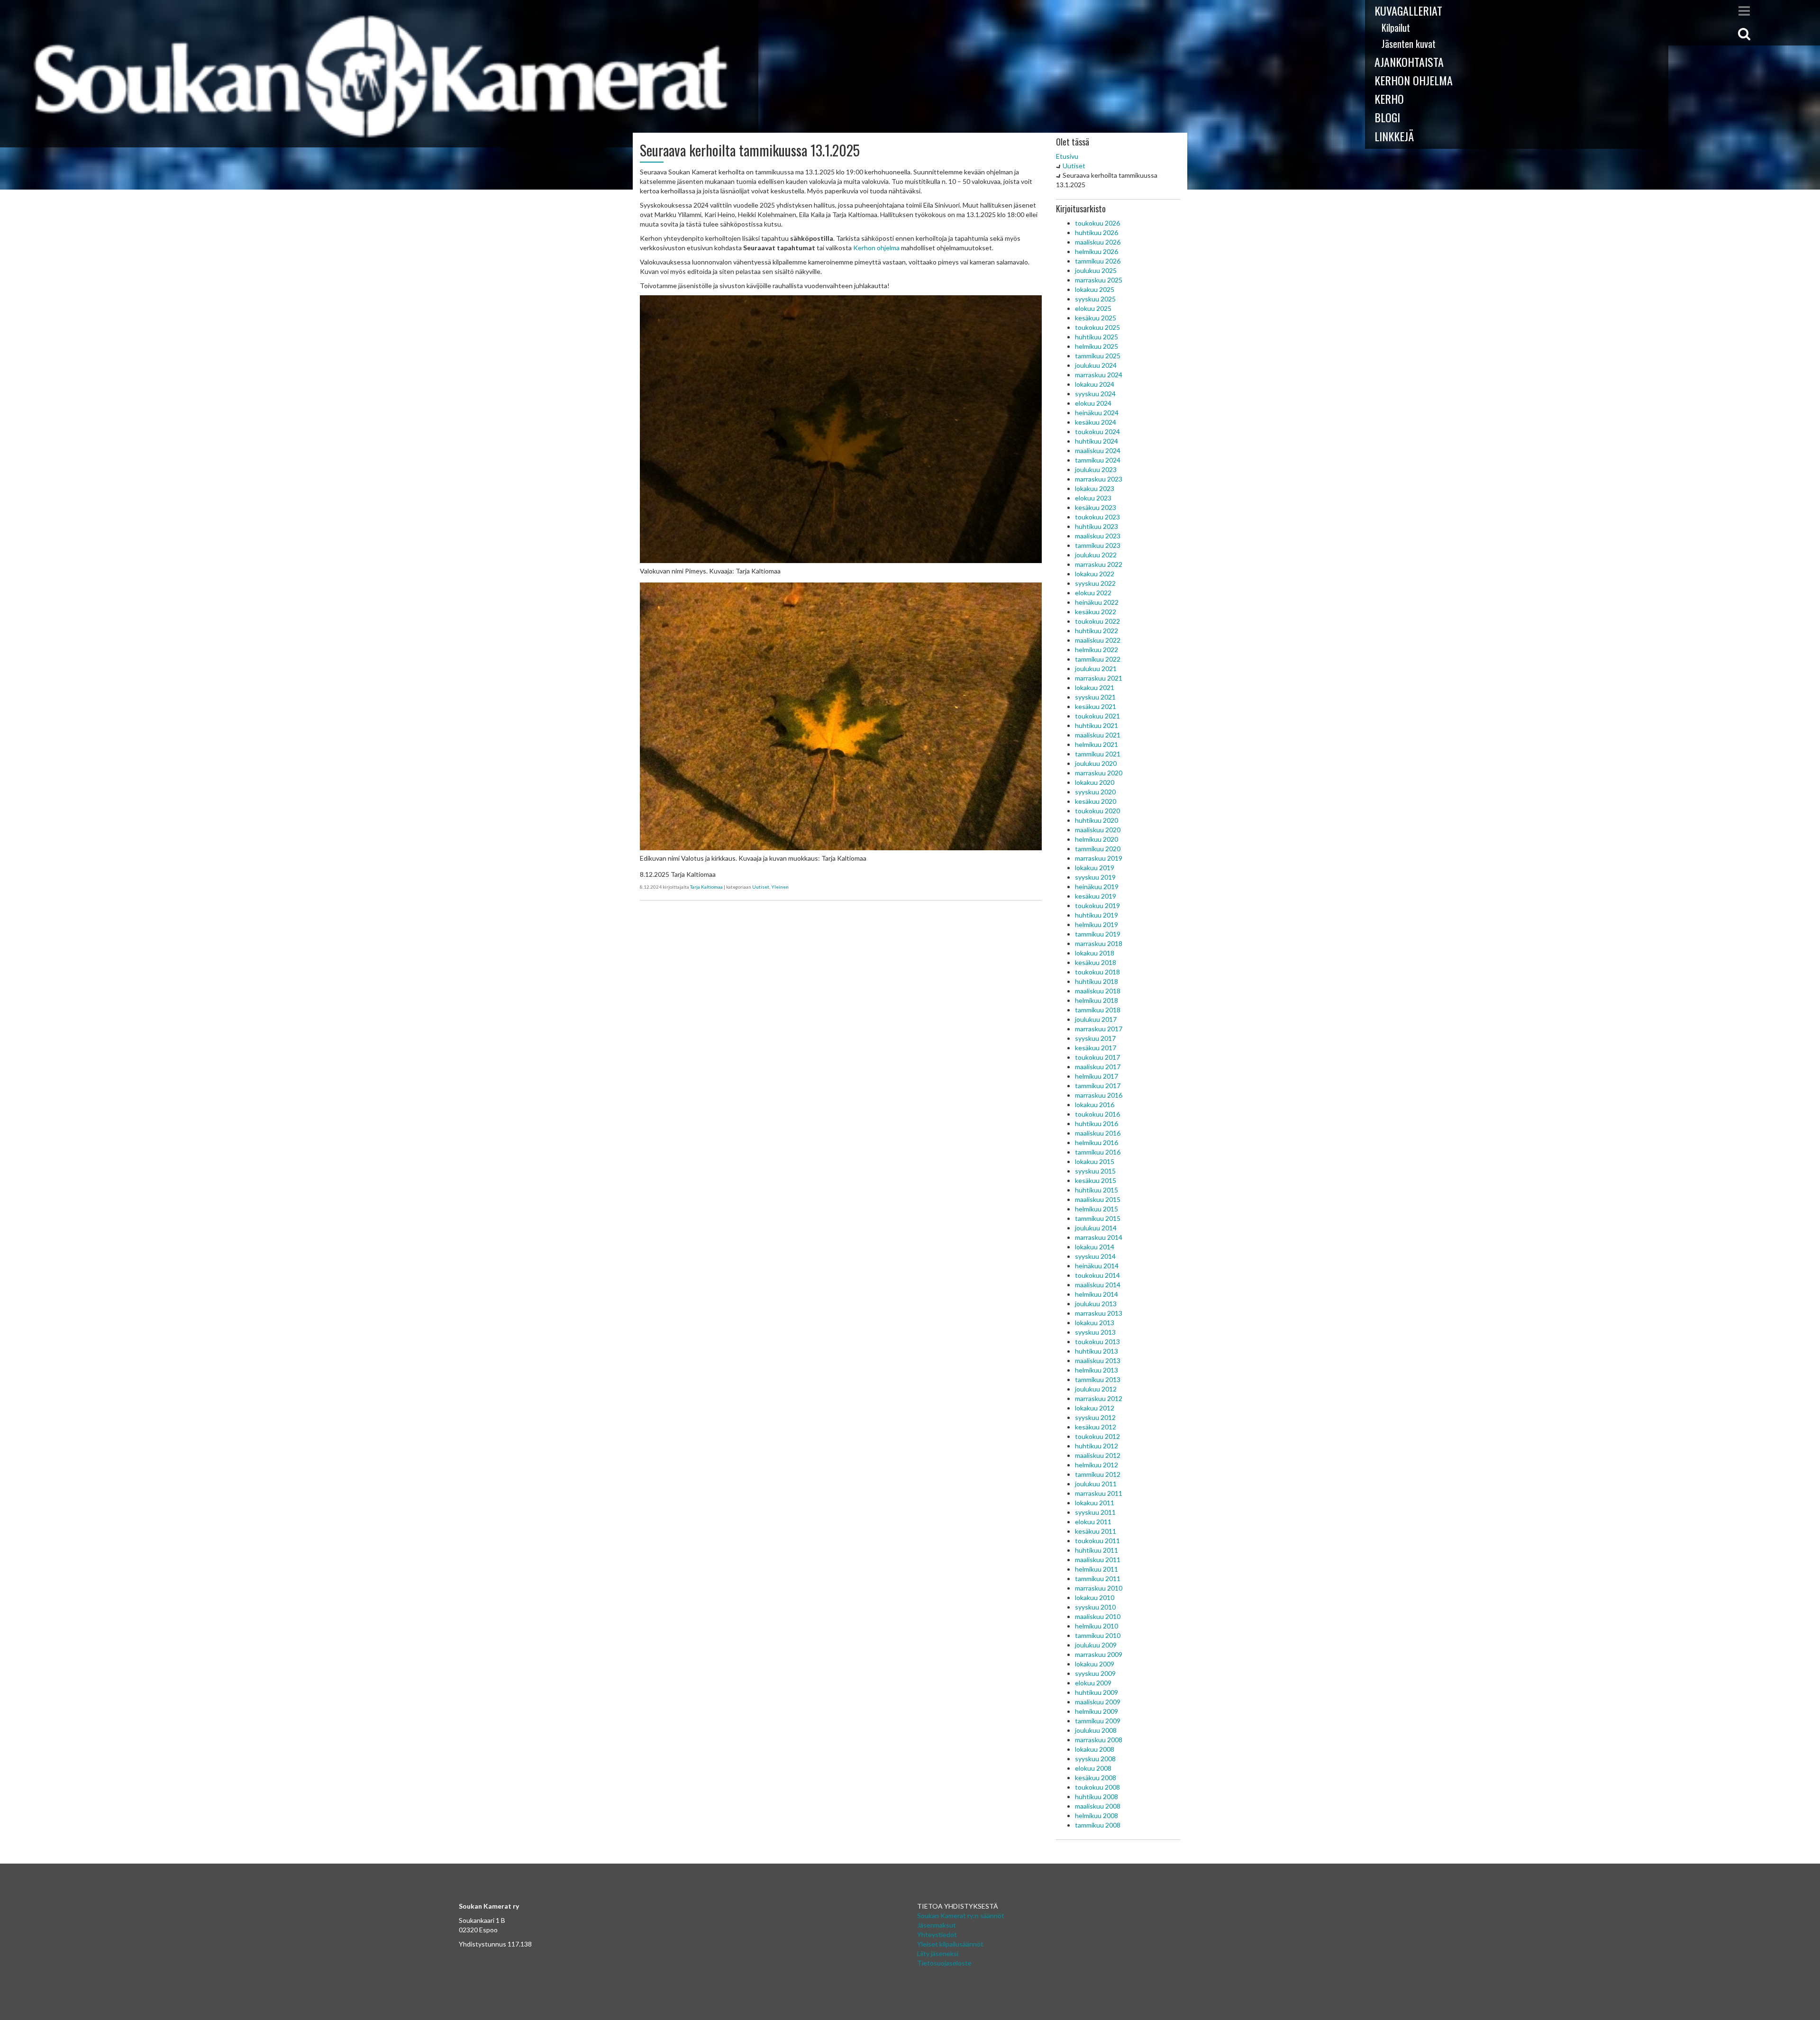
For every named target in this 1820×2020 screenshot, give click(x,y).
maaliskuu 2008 (1098, 1806)
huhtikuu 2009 (1097, 1692)
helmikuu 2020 (1097, 839)
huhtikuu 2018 (1097, 981)
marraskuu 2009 (1099, 1654)
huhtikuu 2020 (1097, 820)
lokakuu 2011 (1095, 1503)
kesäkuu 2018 (1096, 962)
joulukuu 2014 (1096, 1228)
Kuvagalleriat (1408, 10)
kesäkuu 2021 (1096, 706)
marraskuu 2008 (1099, 1740)
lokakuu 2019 (1095, 868)
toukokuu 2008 (1097, 1787)
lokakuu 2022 (1095, 574)
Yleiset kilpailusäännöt (950, 1944)
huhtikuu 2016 (1097, 1124)
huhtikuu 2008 (1097, 1797)
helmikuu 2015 (1097, 1209)
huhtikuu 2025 (1097, 337)
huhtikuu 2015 (1097, 1190)
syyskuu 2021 (1095, 697)
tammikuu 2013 (1098, 1379)
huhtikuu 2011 (1097, 1550)
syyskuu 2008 (1095, 1759)
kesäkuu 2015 (1096, 1180)
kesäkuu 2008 (1096, 1778)
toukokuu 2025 (1097, 327)
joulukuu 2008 (1096, 1730)
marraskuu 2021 (1099, 678)
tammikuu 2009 (1098, 1721)
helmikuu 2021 (1097, 744)
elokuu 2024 (1093, 403)
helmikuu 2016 (1097, 1142)
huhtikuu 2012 (1097, 1446)
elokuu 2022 (1093, 593)
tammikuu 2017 (1098, 1086)
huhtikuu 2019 (1097, 915)
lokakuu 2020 (1095, 782)
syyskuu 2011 (1095, 1512)
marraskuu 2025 (1099, 280)
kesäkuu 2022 (1096, 612)
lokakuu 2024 (1095, 384)
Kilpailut (1396, 27)
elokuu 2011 (1093, 1522)
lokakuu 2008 (1095, 1749)
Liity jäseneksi (938, 1953)
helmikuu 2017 (1097, 1076)
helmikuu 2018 (1097, 1000)
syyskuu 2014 (1095, 1256)
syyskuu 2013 (1095, 1332)
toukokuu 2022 (1097, 621)
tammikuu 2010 (1098, 1635)
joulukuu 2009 (1096, 1645)
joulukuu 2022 (1096, 555)
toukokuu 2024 (1097, 432)
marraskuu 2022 (1099, 564)
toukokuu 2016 (1097, 1114)
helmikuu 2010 (1097, 1626)
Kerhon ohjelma (1414, 80)
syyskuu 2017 (1095, 1038)
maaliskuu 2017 (1098, 1067)
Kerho (1389, 99)
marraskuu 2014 (1099, 1237)
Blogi (1387, 117)
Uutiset (761, 887)
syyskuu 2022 (1095, 583)
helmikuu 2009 (1097, 1711)
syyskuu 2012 (1095, 1417)
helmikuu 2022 (1097, 650)
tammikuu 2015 (1098, 1218)
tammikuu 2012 (1098, 1474)
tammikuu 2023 (1098, 545)
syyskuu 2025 (1095, 299)
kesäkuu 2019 (1096, 896)
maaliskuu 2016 (1098, 1133)
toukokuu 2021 (1097, 716)
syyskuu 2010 (1095, 1607)
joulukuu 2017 (1096, 1019)
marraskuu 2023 (1099, 479)
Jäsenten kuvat (1409, 44)
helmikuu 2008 (1097, 1815)
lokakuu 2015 (1095, 1161)
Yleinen (780, 887)
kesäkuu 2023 (1096, 507)
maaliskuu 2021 (1098, 735)
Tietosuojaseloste (944, 1963)
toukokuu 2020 (1097, 811)
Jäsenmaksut (937, 1925)
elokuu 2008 (1093, 1768)
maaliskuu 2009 (1098, 1702)
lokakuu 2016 (1095, 1105)
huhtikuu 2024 (1097, 441)
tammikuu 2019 (1098, 934)
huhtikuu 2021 (1097, 725)
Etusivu (1067, 156)
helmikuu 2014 (1097, 1294)
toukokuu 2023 (1097, 517)
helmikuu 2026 (1097, 251)
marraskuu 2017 (1099, 1029)
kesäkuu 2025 (1096, 318)
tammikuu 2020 (1098, 849)
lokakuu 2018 (1095, 953)
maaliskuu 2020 (1098, 830)
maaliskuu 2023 (1098, 536)
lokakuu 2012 (1095, 1408)
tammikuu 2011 (1098, 1579)
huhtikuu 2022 (1097, 631)
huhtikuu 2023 (1097, 526)
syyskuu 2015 (1095, 1171)
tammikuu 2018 (1098, 1010)
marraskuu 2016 (1099, 1095)
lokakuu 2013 (1095, 1323)
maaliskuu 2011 (1098, 1560)
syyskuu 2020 (1095, 792)
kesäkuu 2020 (1096, 801)
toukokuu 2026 (1097, 223)
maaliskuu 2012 (1098, 1455)
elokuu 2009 (1093, 1683)
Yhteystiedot (937, 1934)
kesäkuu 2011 (1096, 1531)
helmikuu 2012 (1097, 1465)
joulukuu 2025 (1096, 270)
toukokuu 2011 (1097, 1541)
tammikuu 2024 (1098, 460)
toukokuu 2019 (1097, 905)
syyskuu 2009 (1095, 1673)
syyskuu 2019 (1095, 877)
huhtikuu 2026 (1097, 232)
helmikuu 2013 (1097, 1370)
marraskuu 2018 (1099, 943)
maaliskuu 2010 (1098, 1616)
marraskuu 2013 (1099, 1313)
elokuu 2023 (1093, 498)
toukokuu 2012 (1097, 1436)
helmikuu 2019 (1097, 924)
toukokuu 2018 (1097, 972)
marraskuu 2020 (1099, 773)
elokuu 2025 (1093, 308)
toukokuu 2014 (1097, 1275)
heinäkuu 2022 (1097, 602)
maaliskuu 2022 (1098, 640)
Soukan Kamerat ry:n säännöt (961, 1915)
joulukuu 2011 (1096, 1484)
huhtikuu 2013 (1097, 1351)
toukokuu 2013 (1097, 1342)
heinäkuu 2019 (1097, 887)
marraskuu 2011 (1099, 1493)
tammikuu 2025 (1098, 356)
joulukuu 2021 (1096, 669)
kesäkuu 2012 (1096, 1427)
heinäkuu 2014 (1097, 1266)
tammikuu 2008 (1098, 1825)
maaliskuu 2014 (1098, 1285)
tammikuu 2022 (1098, 659)
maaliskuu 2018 (1098, 991)
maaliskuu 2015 (1098, 1199)
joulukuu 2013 (1096, 1304)
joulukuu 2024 (1096, 365)
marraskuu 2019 (1099, 858)
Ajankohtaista (1409, 62)
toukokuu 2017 (1097, 1057)
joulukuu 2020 (1096, 763)
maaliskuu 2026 (1098, 242)
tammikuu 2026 (1098, 261)
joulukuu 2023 (1096, 469)
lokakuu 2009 (1095, 1664)
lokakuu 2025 (1095, 289)
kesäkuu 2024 (1096, 422)
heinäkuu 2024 (1097, 413)
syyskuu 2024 (1095, 394)
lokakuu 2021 (1095, 687)
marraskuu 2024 (1099, 375)
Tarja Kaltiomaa (706, 887)
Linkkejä (1394, 136)
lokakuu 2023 (1095, 488)
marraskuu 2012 (1099, 1398)
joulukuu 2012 (1096, 1389)
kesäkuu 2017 (1096, 1048)
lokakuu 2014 (1095, 1247)
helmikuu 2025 (1097, 346)
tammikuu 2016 (1098, 1152)
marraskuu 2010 (1099, 1588)
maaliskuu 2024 (1098, 450)
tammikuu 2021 (1098, 754)
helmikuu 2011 (1097, 1569)
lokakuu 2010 (1095, 1597)
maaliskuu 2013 (1098, 1360)
